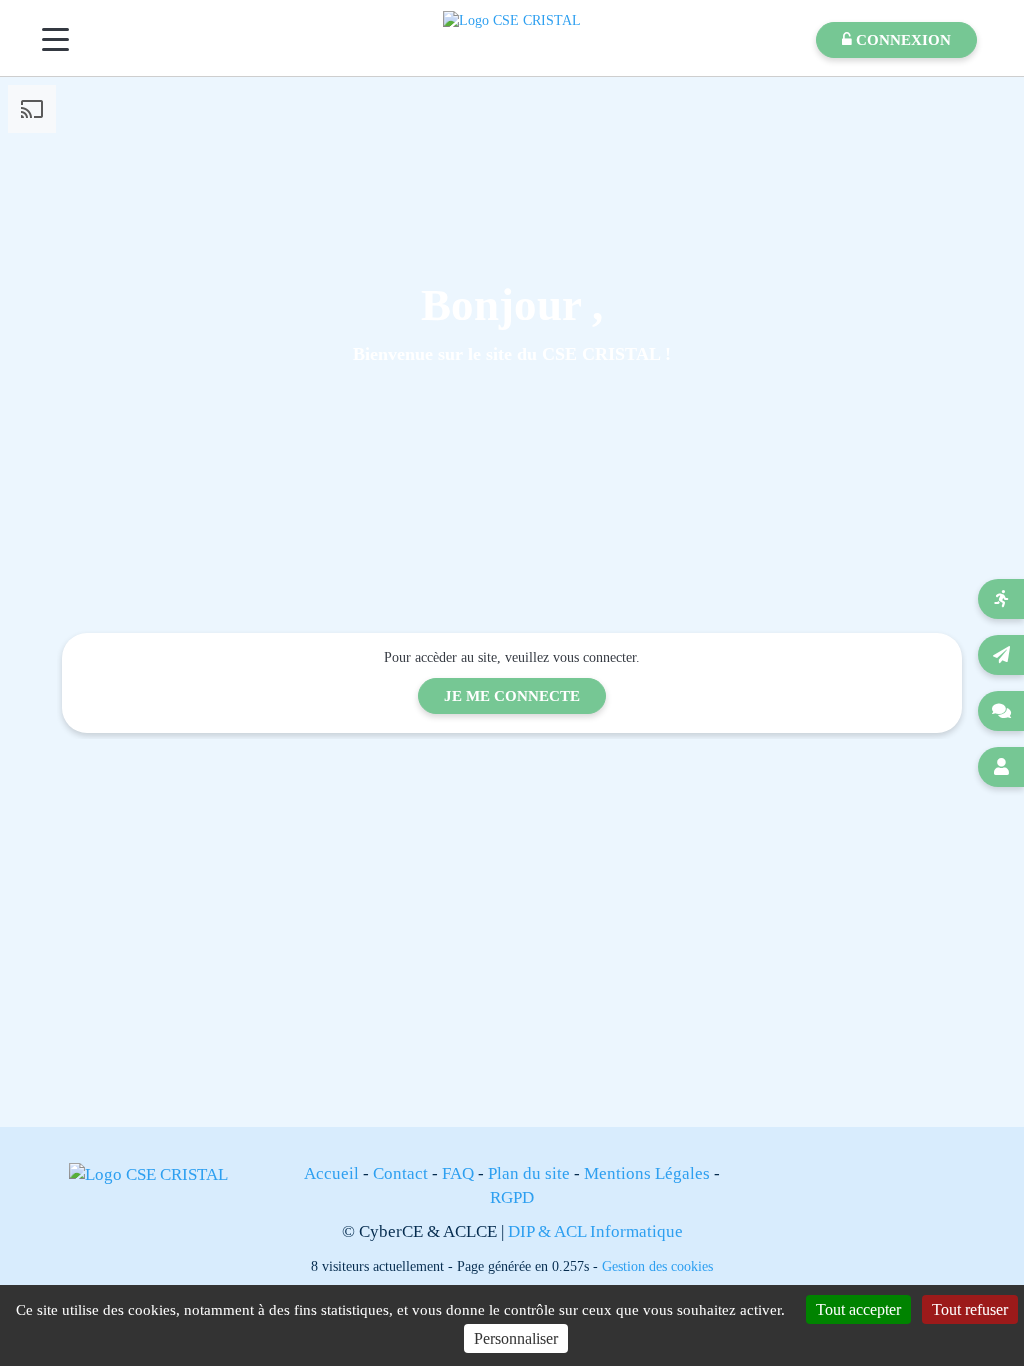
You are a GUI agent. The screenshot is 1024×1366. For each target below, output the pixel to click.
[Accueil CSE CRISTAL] (512, 19)
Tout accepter (858, 1309)
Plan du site (529, 1173)
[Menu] (55, 39)
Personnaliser (516, 1338)
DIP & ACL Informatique (595, 1231)
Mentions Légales (647, 1173)
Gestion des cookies (657, 1266)
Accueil (331, 1173)
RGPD (512, 1197)
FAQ (458, 1173)
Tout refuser (970, 1309)
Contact (400, 1173)
